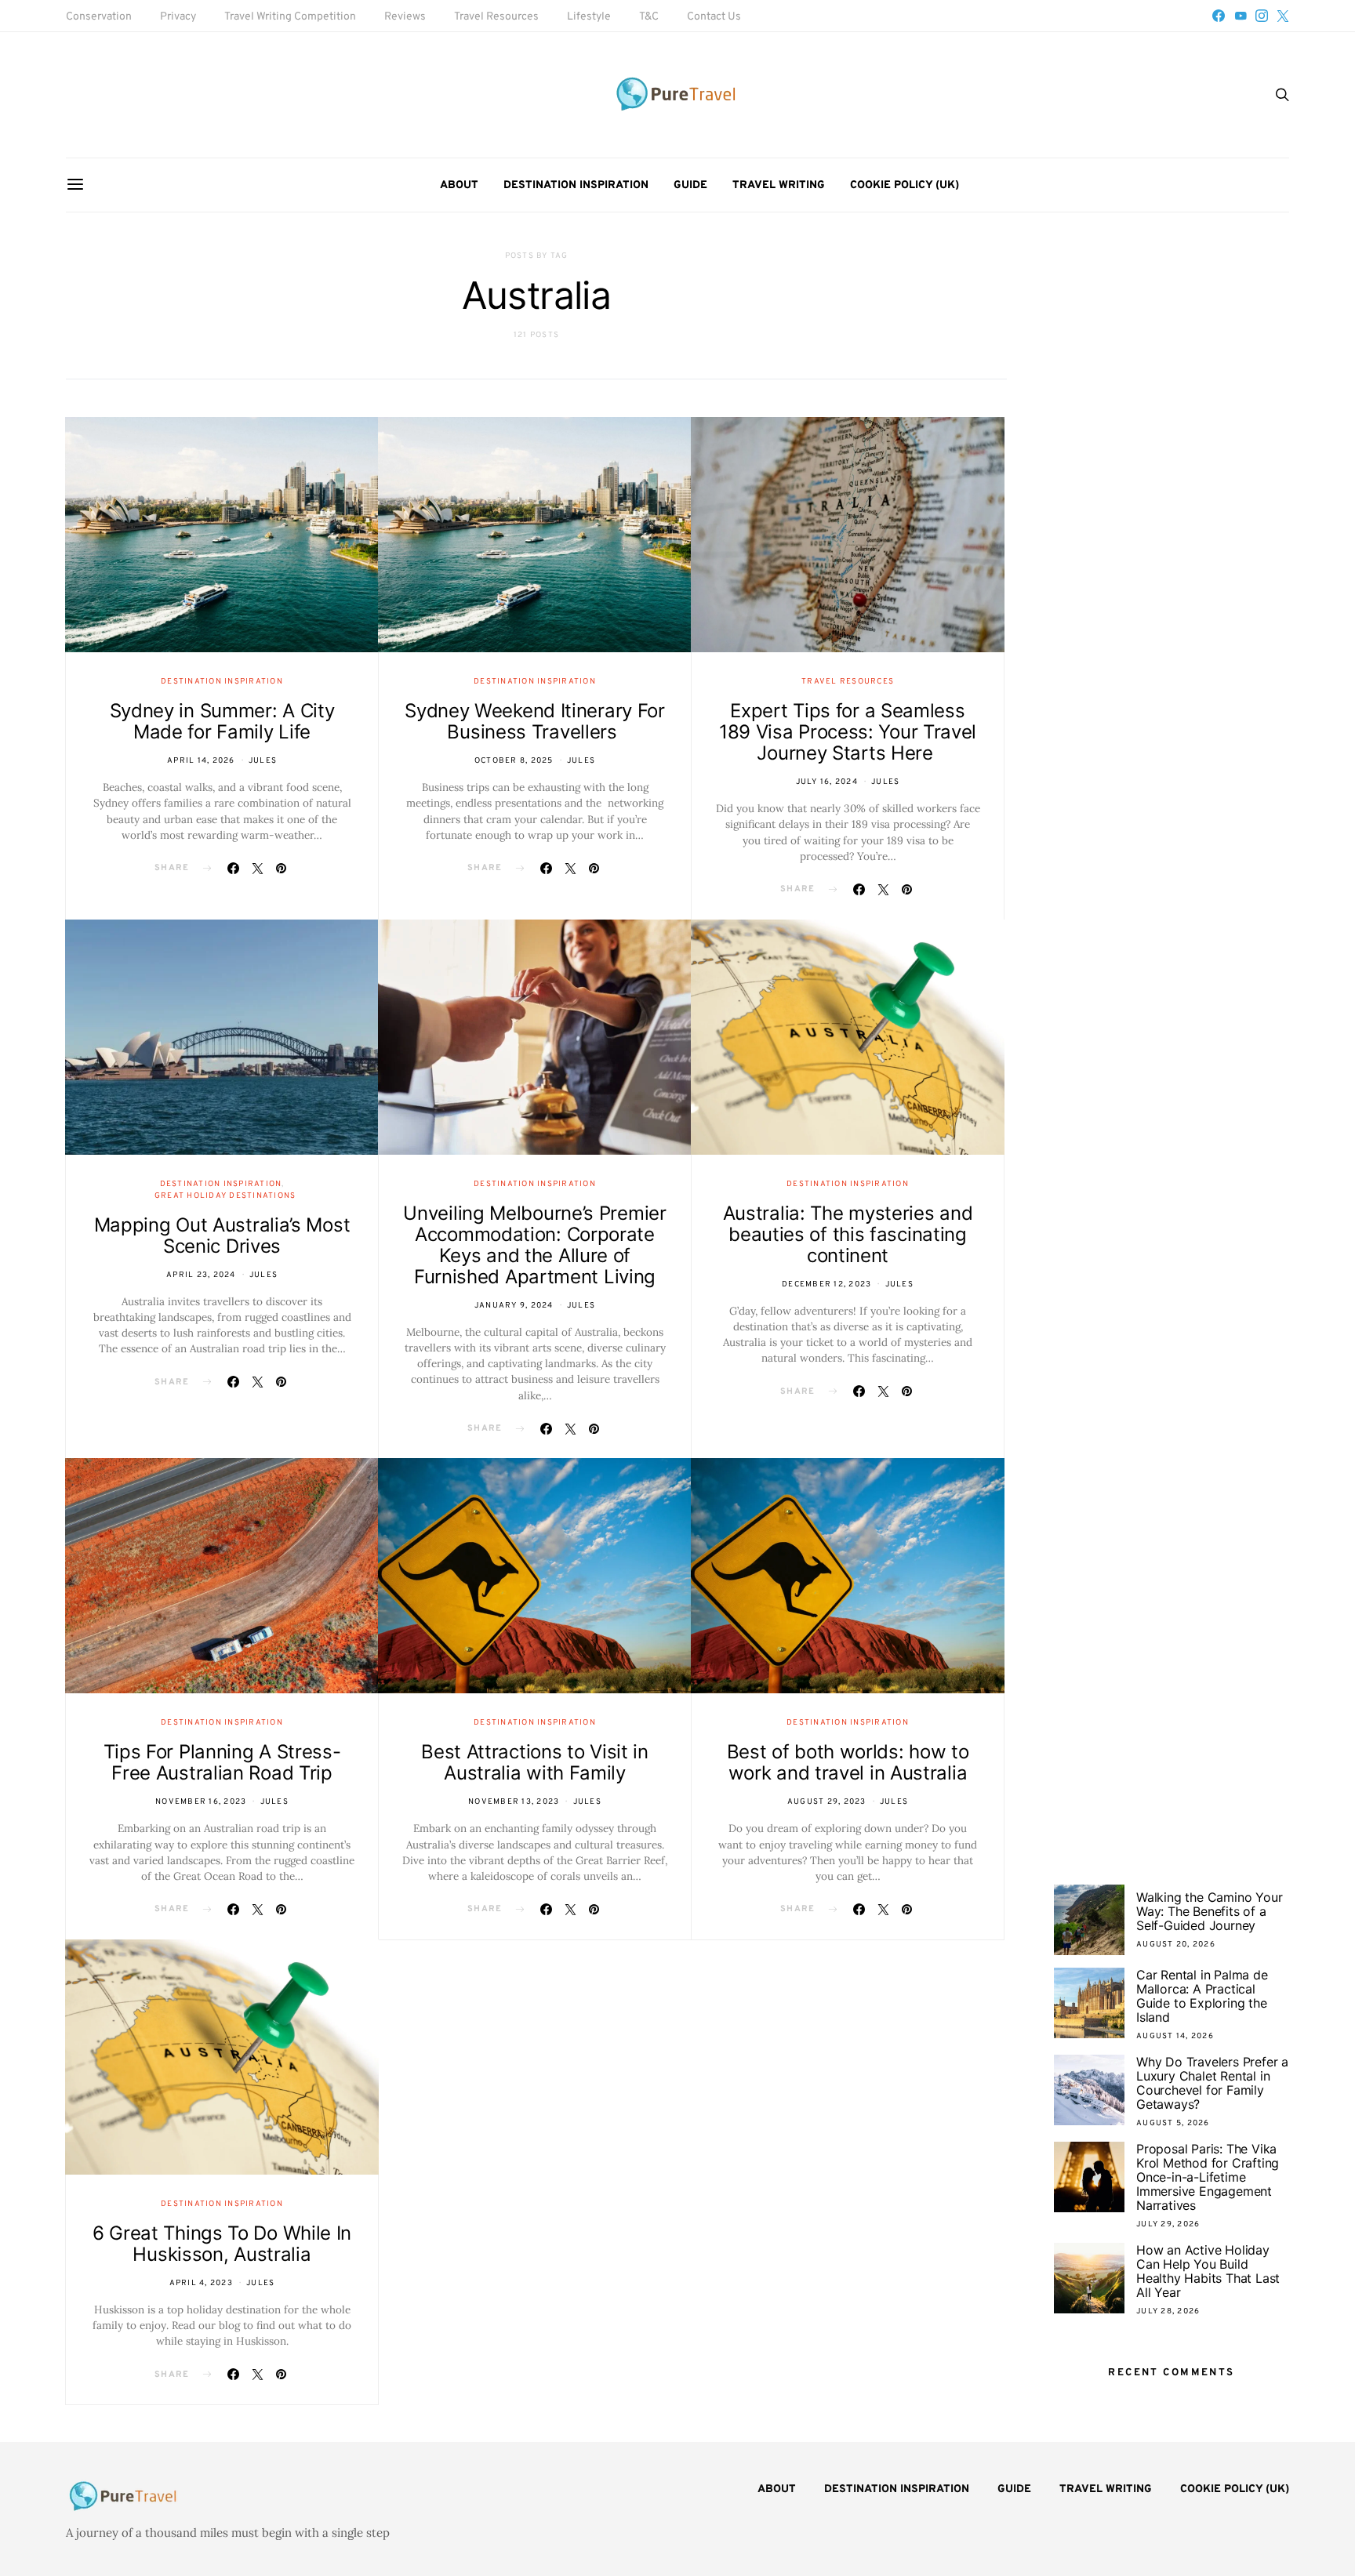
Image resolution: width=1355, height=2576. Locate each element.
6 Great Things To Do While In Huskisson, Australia (222, 2244)
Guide (690, 185)
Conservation (99, 17)
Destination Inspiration (576, 185)
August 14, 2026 (1175, 2036)
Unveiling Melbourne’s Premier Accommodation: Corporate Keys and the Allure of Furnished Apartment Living (534, 1245)
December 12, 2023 (826, 1284)
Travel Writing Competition (290, 17)
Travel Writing (779, 185)
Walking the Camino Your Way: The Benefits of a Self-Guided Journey (1209, 1911)
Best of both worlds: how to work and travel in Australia (848, 1762)
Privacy (178, 17)
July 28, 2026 (1168, 2311)
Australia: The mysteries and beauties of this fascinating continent (848, 1234)
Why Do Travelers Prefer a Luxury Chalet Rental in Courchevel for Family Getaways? (1212, 2083)
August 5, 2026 (1173, 2123)
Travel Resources (496, 17)
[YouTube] (1241, 16)
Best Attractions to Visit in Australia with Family (535, 1762)
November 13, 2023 (514, 1802)
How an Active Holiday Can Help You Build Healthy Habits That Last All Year (1208, 2271)
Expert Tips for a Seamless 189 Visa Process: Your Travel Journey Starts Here (848, 732)
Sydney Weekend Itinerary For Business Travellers (535, 721)
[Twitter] (1283, 16)
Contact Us (714, 17)
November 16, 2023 (201, 1802)
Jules (263, 761)
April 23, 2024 (201, 1275)
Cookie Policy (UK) (905, 185)
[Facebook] (1219, 16)
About (459, 185)
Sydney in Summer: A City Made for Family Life (222, 721)
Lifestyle (589, 17)
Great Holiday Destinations (225, 1196)
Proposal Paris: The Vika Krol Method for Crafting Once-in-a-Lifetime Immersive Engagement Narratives (1208, 2177)
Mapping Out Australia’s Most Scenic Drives (222, 1235)
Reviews (405, 17)
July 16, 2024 (827, 782)
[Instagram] (1262, 16)
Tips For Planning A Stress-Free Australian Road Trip (222, 1762)
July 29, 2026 (1168, 2224)
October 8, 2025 (514, 761)
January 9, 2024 (514, 1306)
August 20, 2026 (1176, 1945)
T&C (649, 17)
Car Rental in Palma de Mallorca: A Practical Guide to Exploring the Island (1202, 1996)
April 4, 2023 (201, 2283)
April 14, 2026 (201, 761)
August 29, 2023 (827, 1802)
